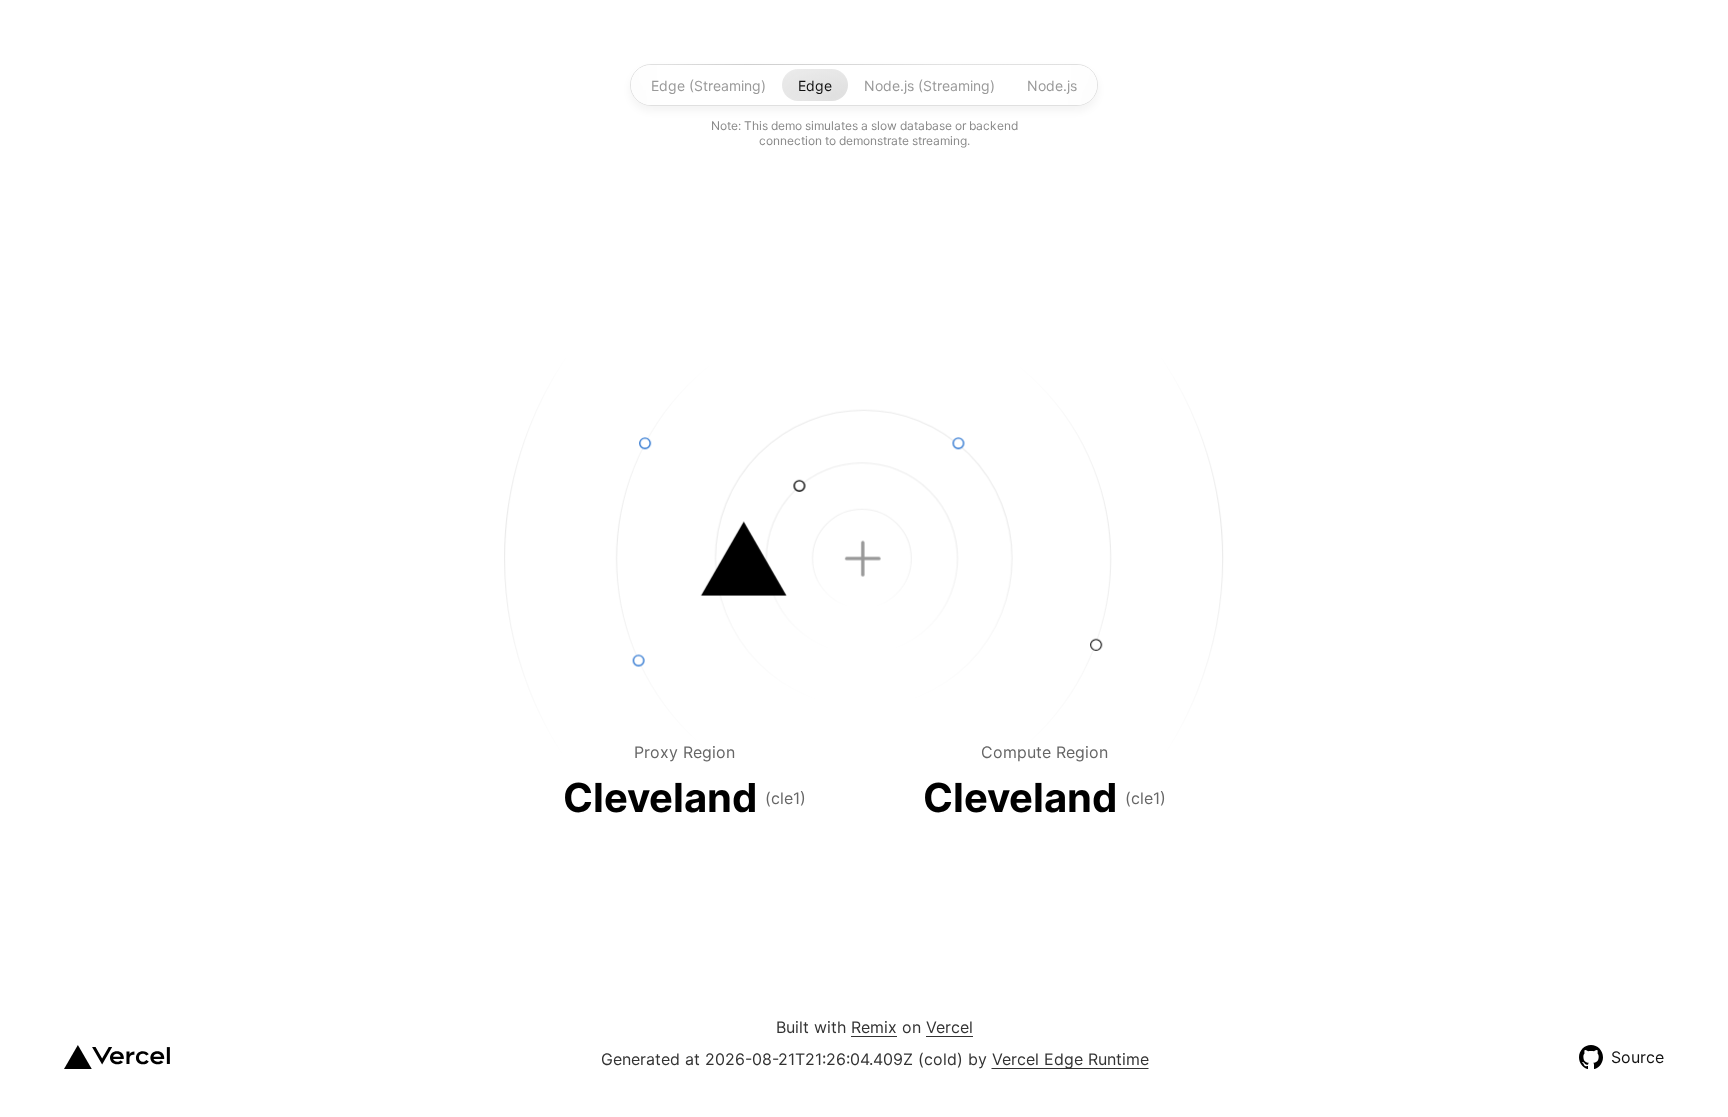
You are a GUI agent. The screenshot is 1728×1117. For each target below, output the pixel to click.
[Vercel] (117, 1057)
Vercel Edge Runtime (1070, 1059)
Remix (874, 1027)
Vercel (949, 1027)
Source (1637, 1057)
